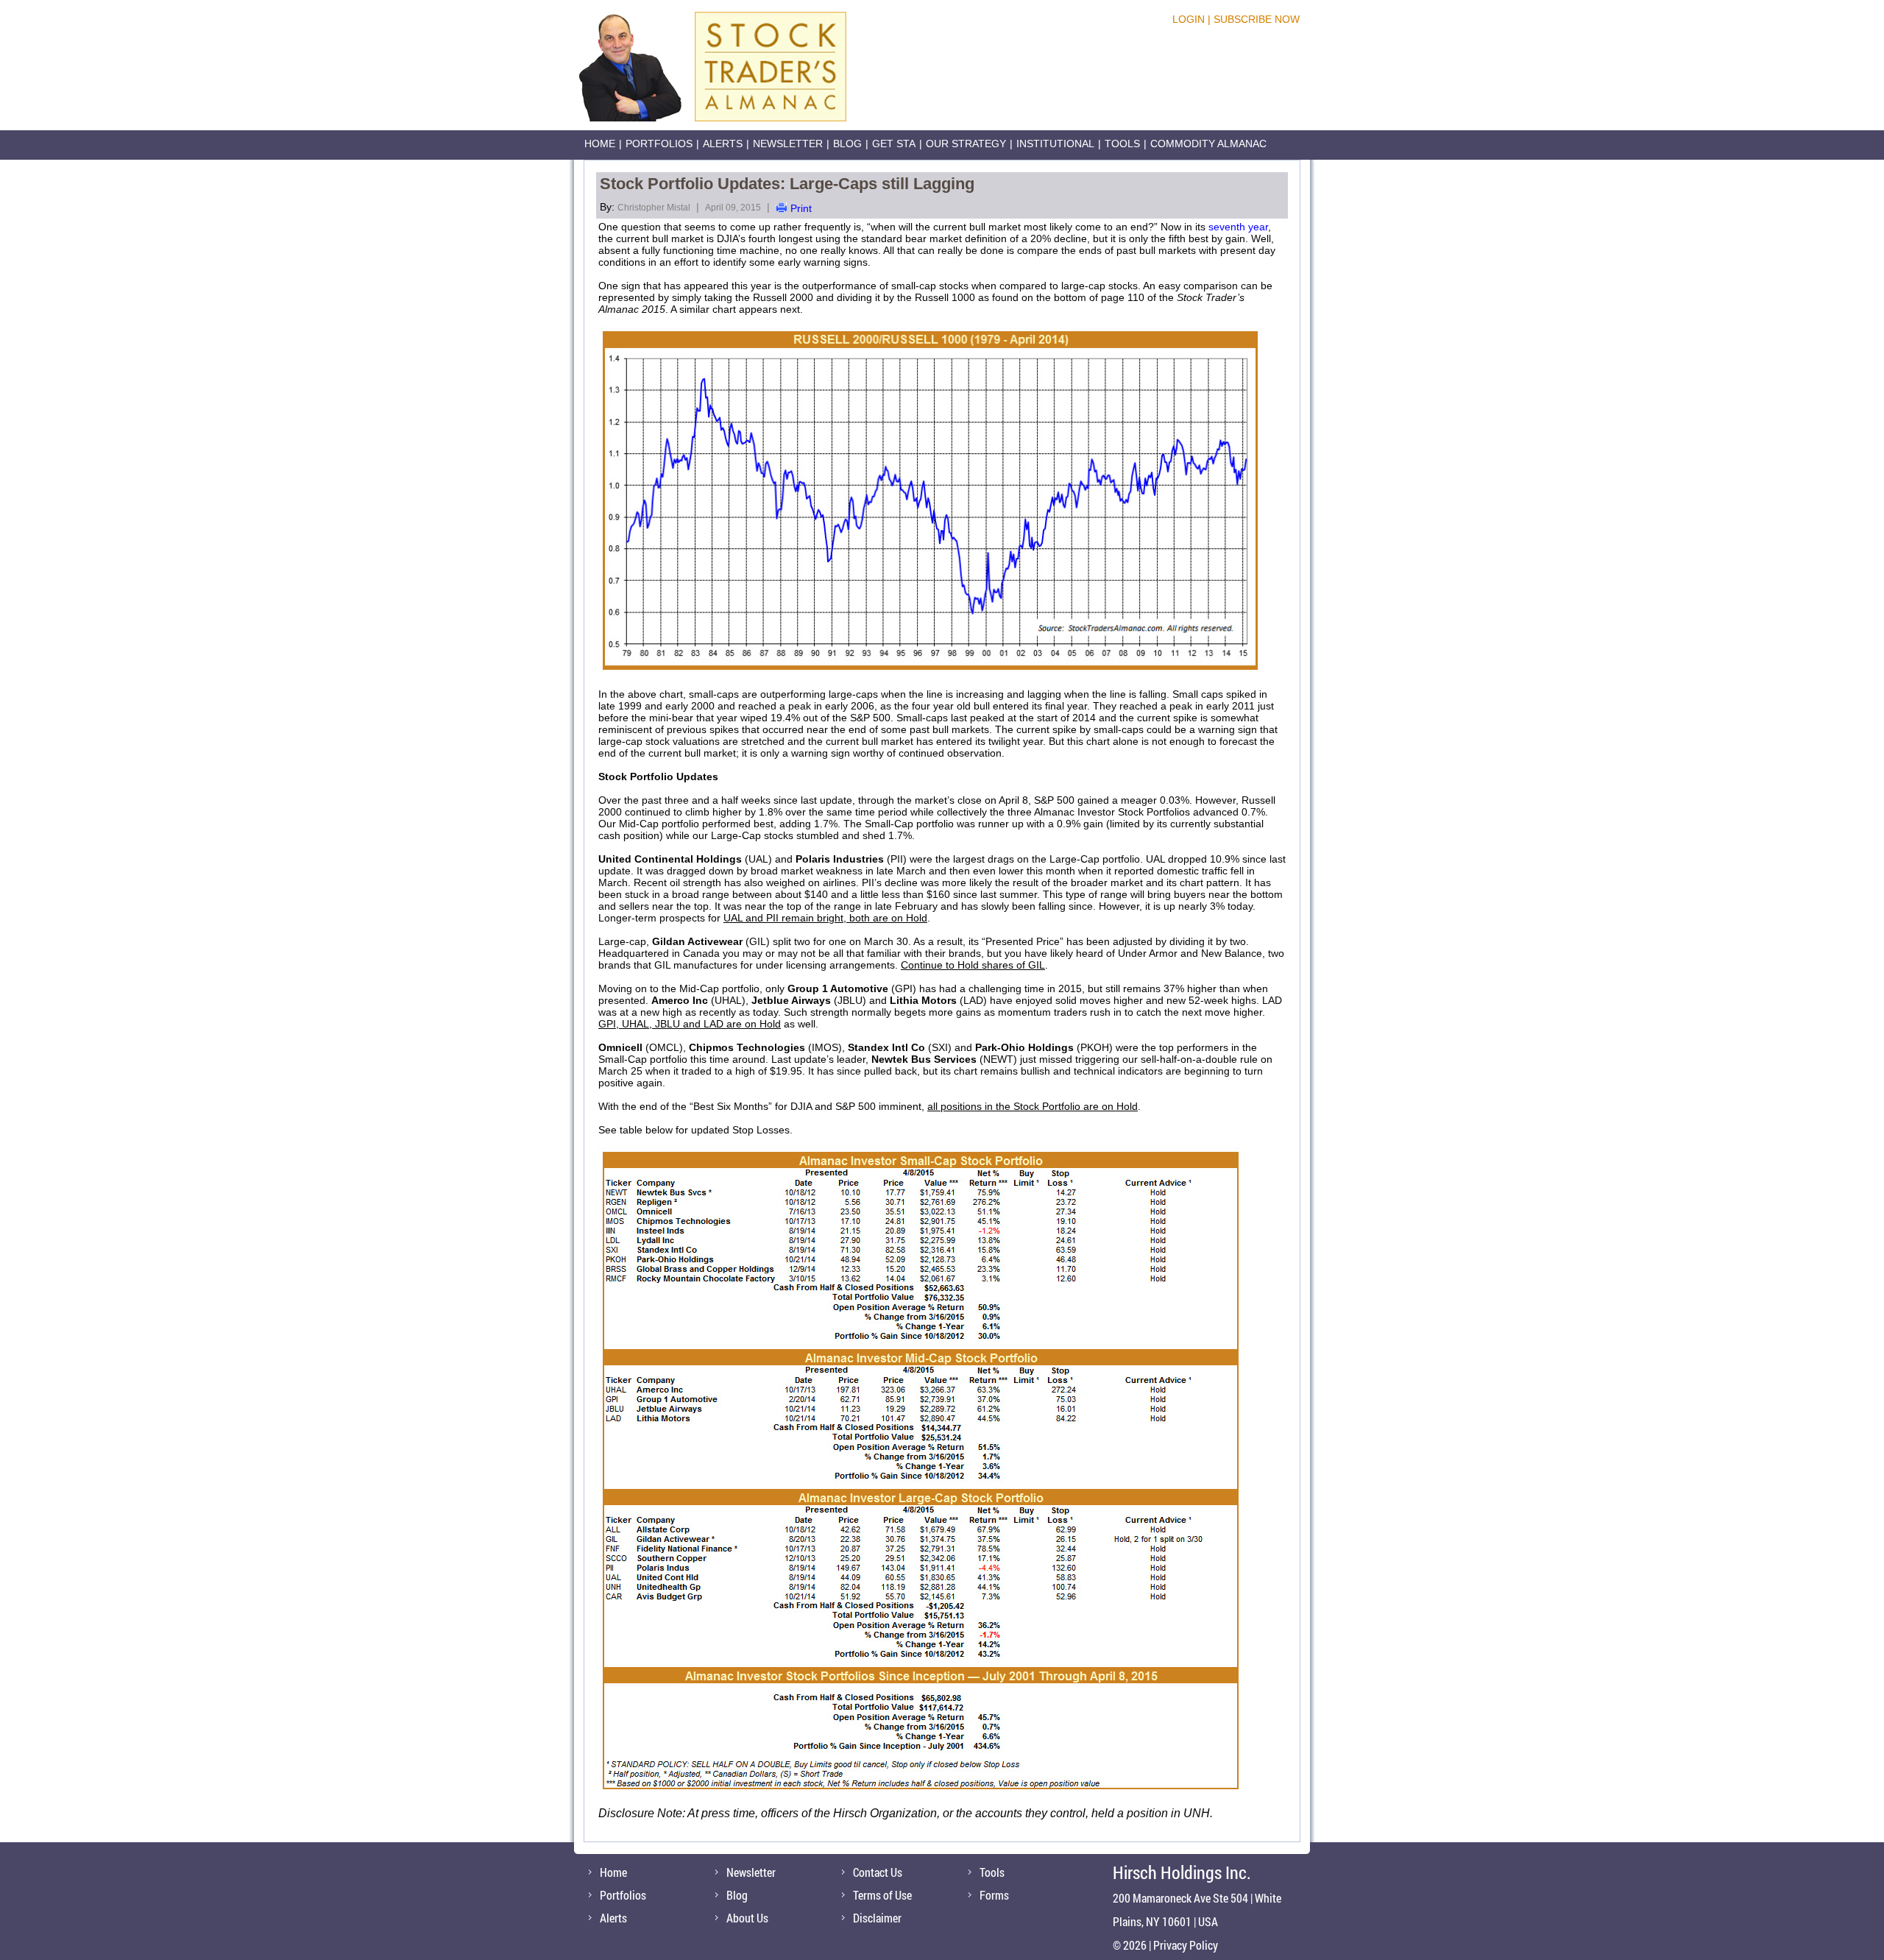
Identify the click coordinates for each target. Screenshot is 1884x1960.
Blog (847, 144)
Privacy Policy (1186, 1945)
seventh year (1238, 227)
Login (1189, 19)
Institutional (1055, 144)
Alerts (723, 144)
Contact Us (878, 1872)
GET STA (894, 144)
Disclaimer (877, 1918)
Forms (994, 1895)
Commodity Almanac (1208, 144)
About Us (747, 1918)
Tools (1122, 144)
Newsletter (788, 144)
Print (801, 208)
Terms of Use (882, 1895)
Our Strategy (966, 144)
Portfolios (659, 144)
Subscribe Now (1257, 19)
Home (600, 144)
